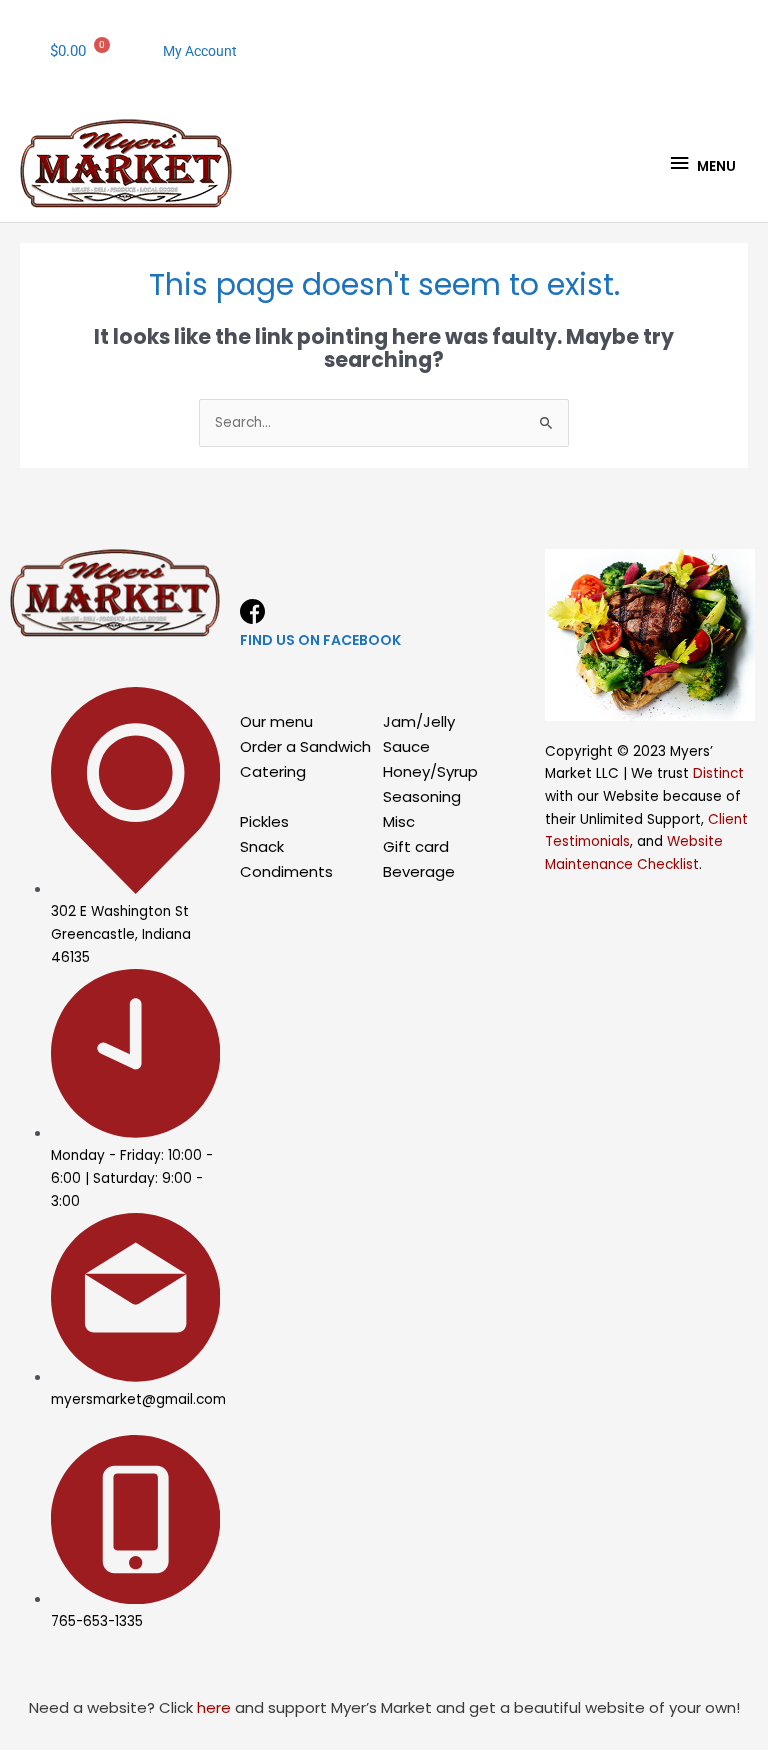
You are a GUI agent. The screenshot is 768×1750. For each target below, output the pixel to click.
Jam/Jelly (419, 721)
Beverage (419, 871)
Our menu (276, 721)
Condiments (286, 871)
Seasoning (422, 796)
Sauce (406, 746)
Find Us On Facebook (320, 640)
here (214, 1707)
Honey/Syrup (430, 771)
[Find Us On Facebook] (252, 611)
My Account (200, 51)
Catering (273, 771)
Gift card (416, 846)
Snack (262, 846)
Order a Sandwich (305, 746)
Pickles (264, 821)
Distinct (718, 773)
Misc (399, 821)
